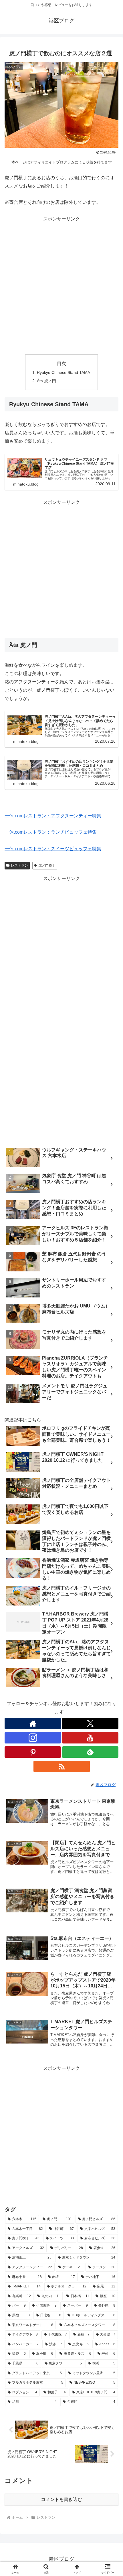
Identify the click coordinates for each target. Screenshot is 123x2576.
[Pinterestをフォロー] (33, 1752)
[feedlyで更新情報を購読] (90, 1752)
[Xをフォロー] (90, 1723)
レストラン (19, 865)
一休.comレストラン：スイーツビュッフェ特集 (53, 849)
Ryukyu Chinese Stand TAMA (64, 372)
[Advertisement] (61, 285)
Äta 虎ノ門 (46, 381)
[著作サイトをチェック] (33, 1723)
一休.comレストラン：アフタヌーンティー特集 (53, 816)
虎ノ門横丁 (47, 865)
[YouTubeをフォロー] (90, 1738)
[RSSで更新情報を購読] (62, 1766)
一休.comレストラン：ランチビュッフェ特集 (51, 832)
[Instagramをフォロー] (33, 1738)
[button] (111, 1427)
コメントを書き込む (61, 2499)
